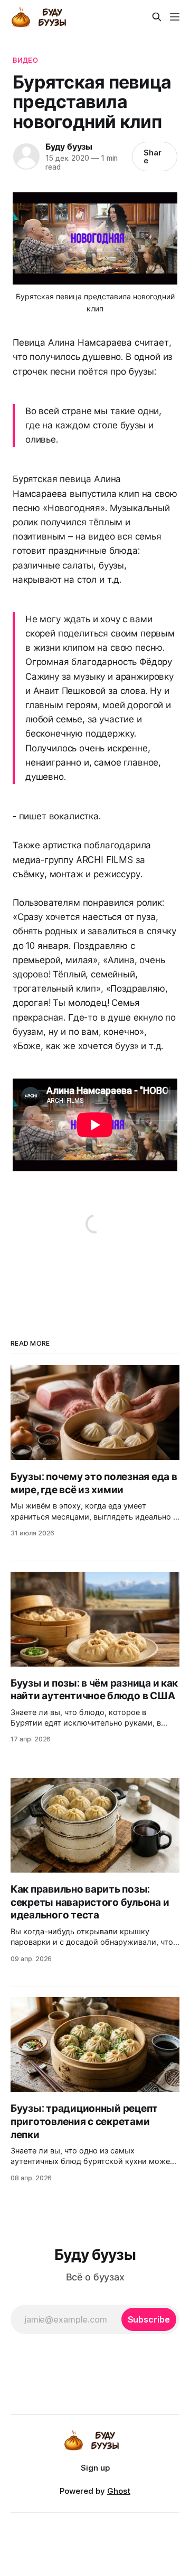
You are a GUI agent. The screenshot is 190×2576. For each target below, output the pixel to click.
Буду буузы (69, 146)
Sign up (95, 2468)
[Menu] (175, 17)
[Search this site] (157, 17)
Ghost (119, 2491)
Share (153, 156)
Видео (25, 60)
